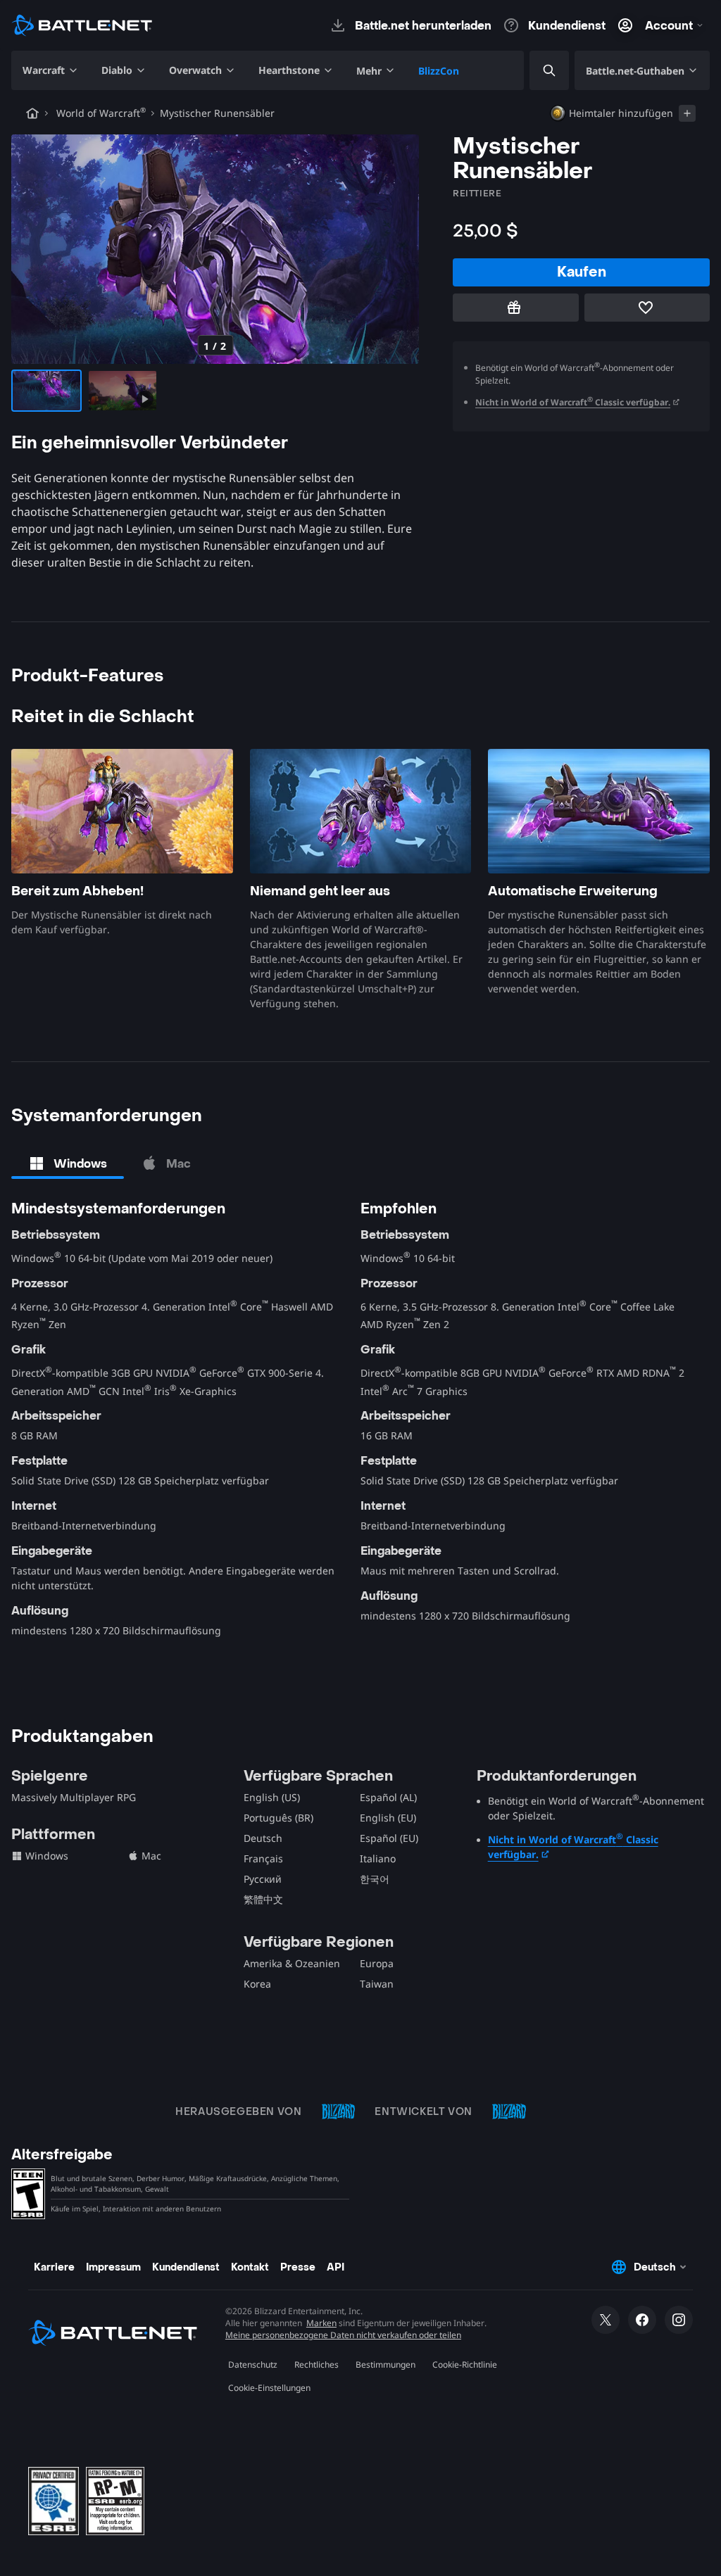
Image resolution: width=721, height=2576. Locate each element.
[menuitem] (51, 70)
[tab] (68, 1163)
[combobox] (537, 71)
